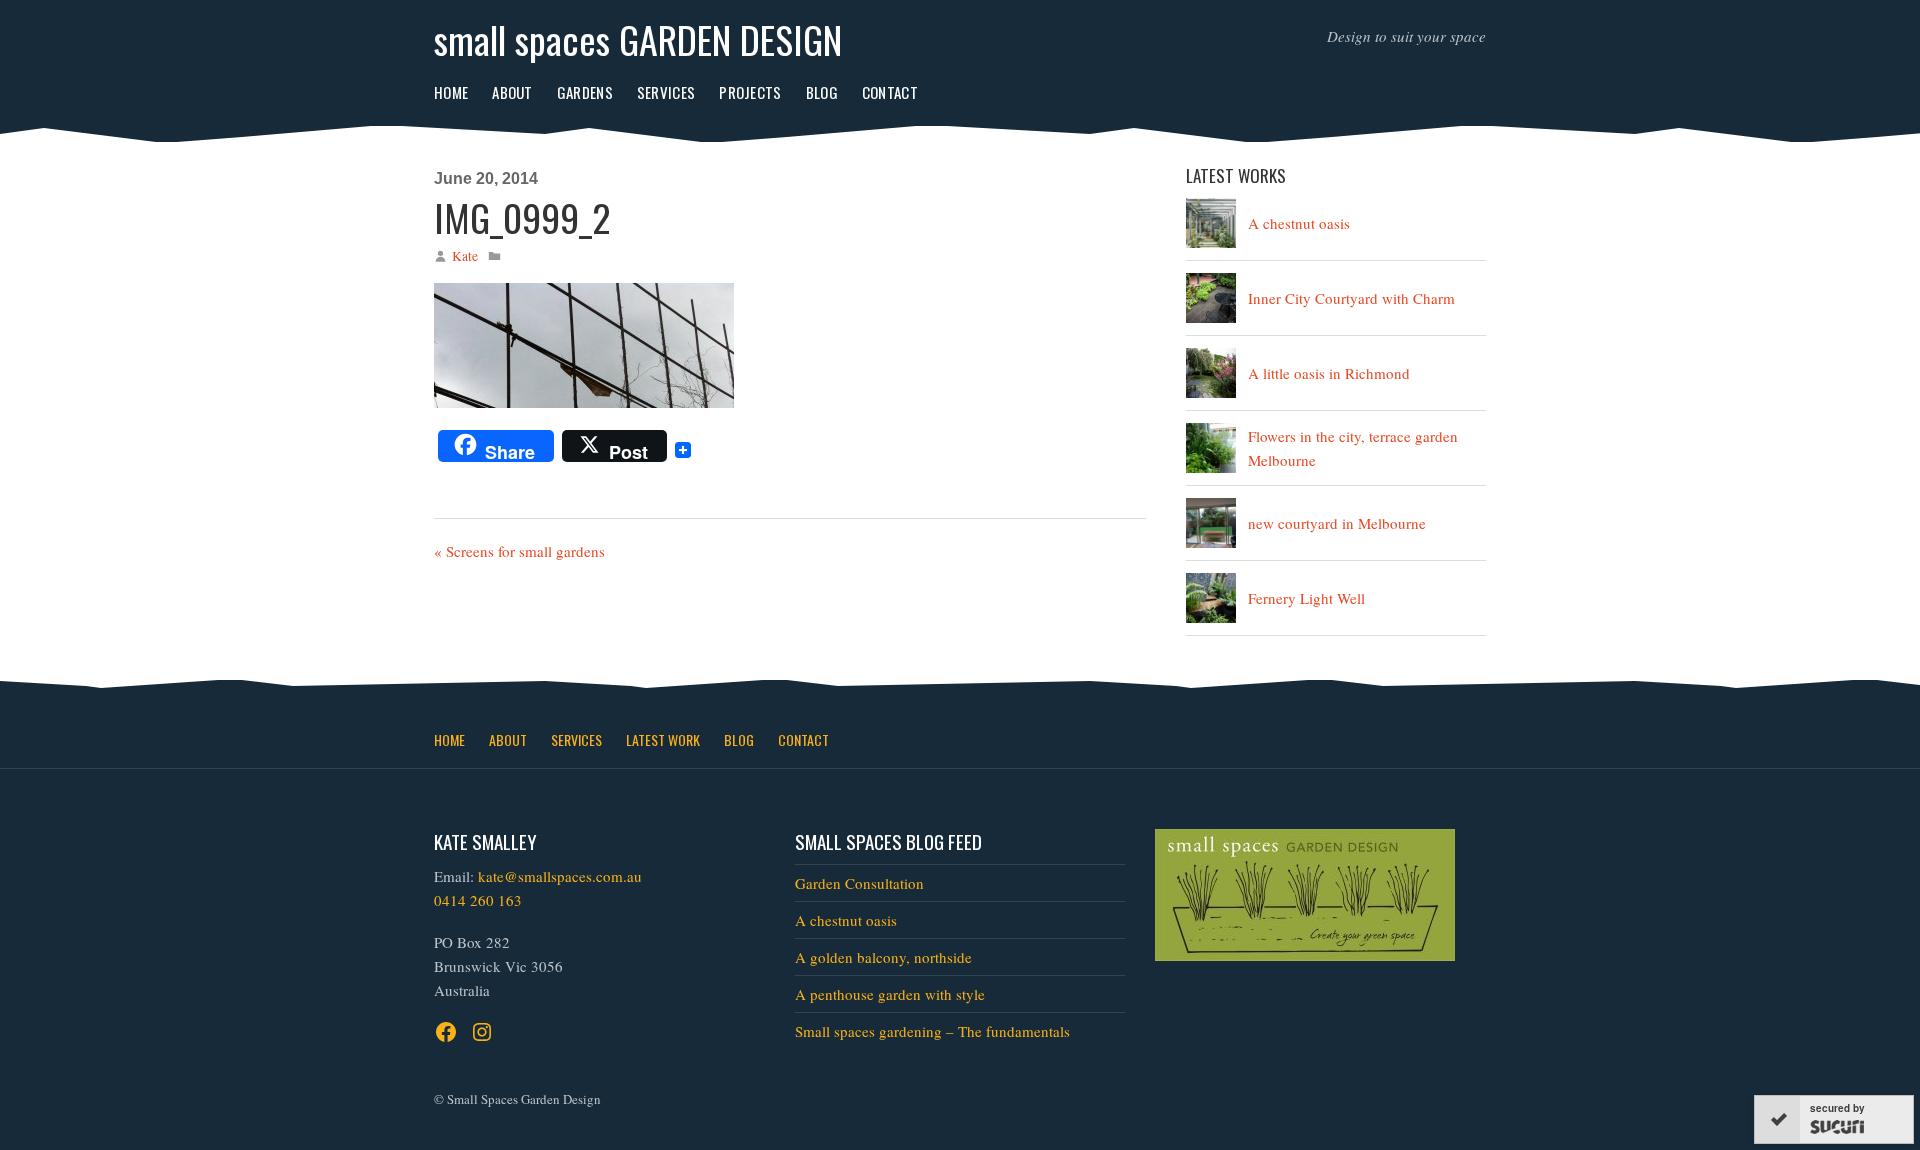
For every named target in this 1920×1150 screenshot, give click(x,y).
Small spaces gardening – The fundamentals (932, 1031)
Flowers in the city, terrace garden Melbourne (1353, 448)
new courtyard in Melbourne (1337, 523)
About (512, 92)
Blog (822, 92)
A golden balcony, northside (883, 957)
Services (666, 92)
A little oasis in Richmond (1329, 373)
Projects (750, 92)
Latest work (663, 739)
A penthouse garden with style (890, 994)
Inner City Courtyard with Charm (1351, 298)
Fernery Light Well (1306, 598)
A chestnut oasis (1299, 223)
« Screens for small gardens (519, 551)
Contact (890, 92)
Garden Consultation (859, 883)
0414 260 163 (478, 900)
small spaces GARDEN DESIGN (638, 39)
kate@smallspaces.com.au (560, 876)
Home (451, 92)
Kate (465, 256)
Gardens (585, 92)
